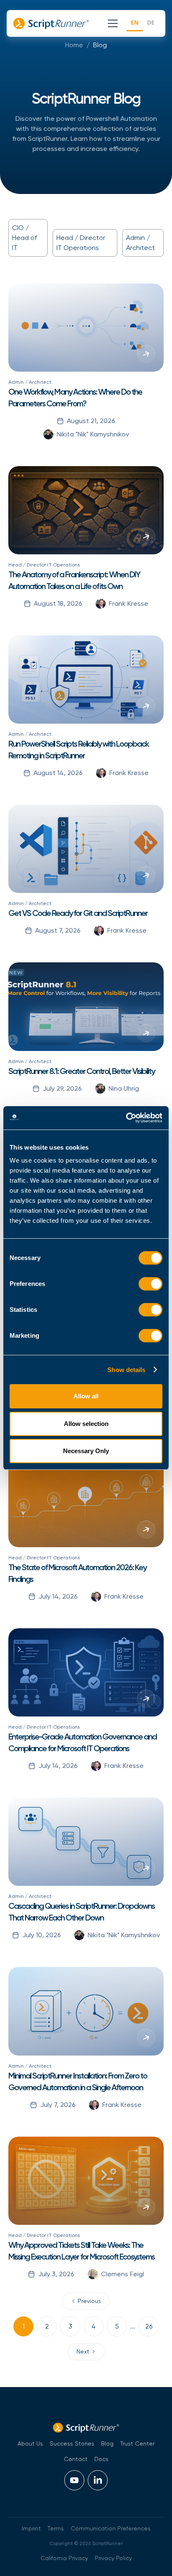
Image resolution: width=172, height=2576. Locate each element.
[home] (54, 23)
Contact (76, 2459)
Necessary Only (86, 1451)
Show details (126, 1370)
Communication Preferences (111, 2528)
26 (149, 2326)
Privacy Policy (113, 2558)
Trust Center (137, 2443)
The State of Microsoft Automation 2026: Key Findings (77, 1573)
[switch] (150, 1284)
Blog (100, 45)
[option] (151, 24)
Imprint (31, 2528)
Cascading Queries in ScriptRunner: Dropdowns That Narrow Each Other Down (81, 1912)
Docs (101, 2459)
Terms (56, 2528)
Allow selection (86, 1424)
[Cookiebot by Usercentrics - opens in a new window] (126, 1118)
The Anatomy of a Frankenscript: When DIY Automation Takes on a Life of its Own (74, 580)
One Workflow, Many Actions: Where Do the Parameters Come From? (75, 398)
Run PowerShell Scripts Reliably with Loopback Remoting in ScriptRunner (78, 750)
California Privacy (64, 2558)
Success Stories (72, 2443)
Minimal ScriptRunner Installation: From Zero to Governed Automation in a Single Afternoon (78, 2081)
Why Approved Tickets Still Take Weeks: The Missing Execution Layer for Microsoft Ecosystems (81, 2251)
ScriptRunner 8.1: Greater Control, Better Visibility (81, 1071)
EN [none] (135, 22)
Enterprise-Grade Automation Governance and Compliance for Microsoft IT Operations (82, 1742)
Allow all (86, 1396)
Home (74, 45)
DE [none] (151, 22)
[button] (111, 23)
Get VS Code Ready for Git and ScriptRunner (78, 913)
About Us (30, 2443)
